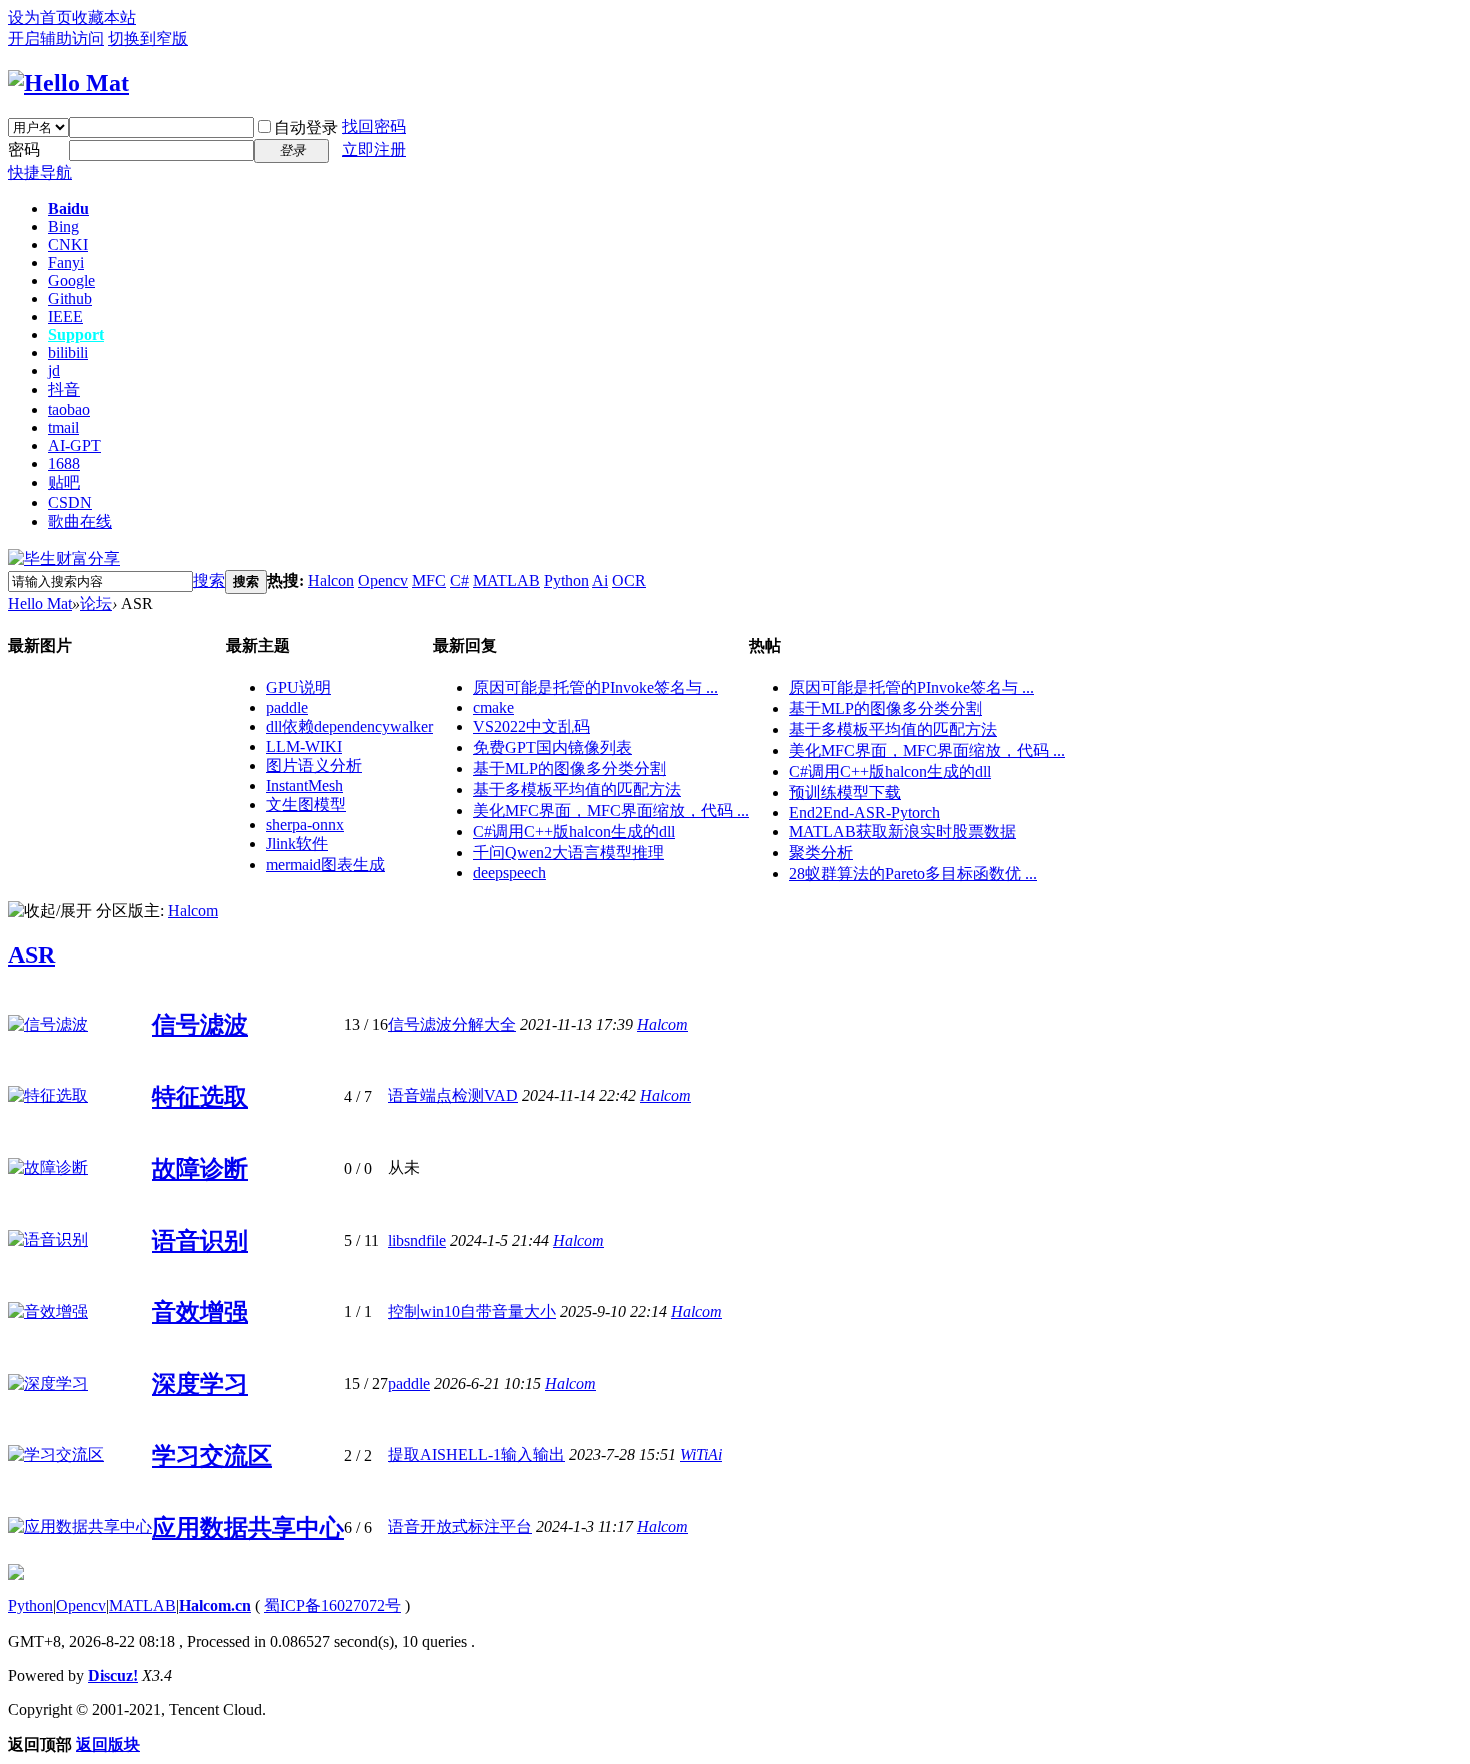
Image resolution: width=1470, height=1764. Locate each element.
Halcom (193, 910)
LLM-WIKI (304, 746)
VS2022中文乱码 (531, 726)
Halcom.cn (215, 1605)
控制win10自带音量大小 (472, 1311)
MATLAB (506, 580)
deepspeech (509, 872)
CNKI (68, 244)
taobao (69, 409)
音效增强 (200, 1312)
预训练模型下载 (845, 792)
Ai (600, 580)
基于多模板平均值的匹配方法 (577, 789)
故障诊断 (200, 1169)
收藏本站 (104, 17)
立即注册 (374, 149)
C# (459, 580)
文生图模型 (306, 804)
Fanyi (66, 262)
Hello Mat (40, 603)
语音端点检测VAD (453, 1095)
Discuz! (113, 1675)
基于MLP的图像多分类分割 (569, 768)
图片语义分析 (314, 765)
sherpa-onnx (305, 824)
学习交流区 (212, 1456)
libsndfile (417, 1240)
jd (54, 370)
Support (76, 334)
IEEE (65, 316)
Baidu (68, 208)
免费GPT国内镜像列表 (552, 747)
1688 (64, 463)
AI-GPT (74, 445)
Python (566, 580)
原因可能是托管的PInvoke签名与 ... (595, 687)
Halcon (331, 580)
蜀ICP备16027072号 (332, 1605)
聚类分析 (821, 852)
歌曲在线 (80, 521)
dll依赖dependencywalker (349, 726)
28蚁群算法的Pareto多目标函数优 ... (913, 873)
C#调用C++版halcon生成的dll (574, 831)
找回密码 (374, 126)
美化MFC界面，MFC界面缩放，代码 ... (611, 810)
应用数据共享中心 (248, 1528)
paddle (287, 707)
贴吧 (64, 482)
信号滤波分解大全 (452, 1024)
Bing (63, 226)
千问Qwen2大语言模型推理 (568, 852)
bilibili (68, 352)
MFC (429, 580)
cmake (493, 707)
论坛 (96, 603)
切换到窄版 (148, 38)
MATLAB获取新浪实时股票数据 (902, 831)
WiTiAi (701, 1454)
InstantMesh (304, 785)
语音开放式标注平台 (460, 1526)
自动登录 (306, 127)
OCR (629, 580)
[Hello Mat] (68, 83)
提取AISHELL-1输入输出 (476, 1454)
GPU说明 (298, 687)
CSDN (70, 502)
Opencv (383, 580)
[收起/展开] (50, 911)
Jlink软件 (297, 843)
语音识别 (200, 1241)
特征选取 (200, 1097)
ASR (31, 955)
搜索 (209, 580)
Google (71, 280)
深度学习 (200, 1384)
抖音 (64, 389)
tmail (63, 427)
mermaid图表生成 (325, 864)
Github (70, 298)
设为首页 (40, 17)
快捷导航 (40, 172)
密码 (24, 149)
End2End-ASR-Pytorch (864, 812)
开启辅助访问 (56, 38)
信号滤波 (200, 1025)
